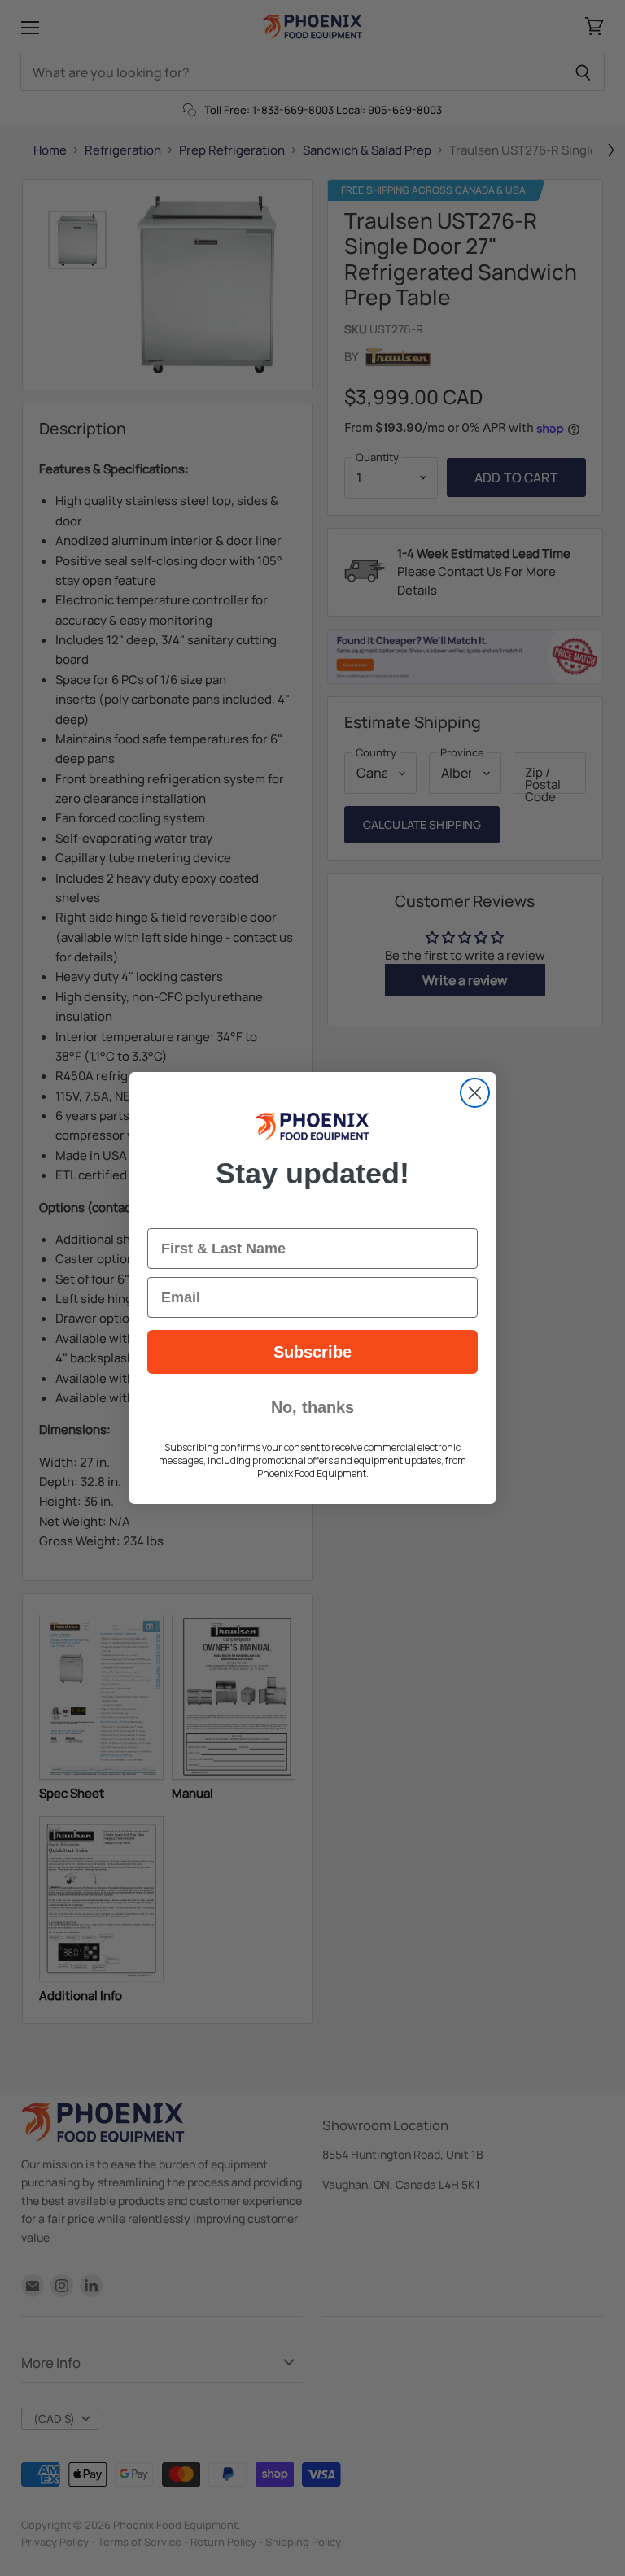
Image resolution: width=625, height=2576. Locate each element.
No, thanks (312, 1407)
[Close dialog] (475, 1093)
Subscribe (312, 1352)
